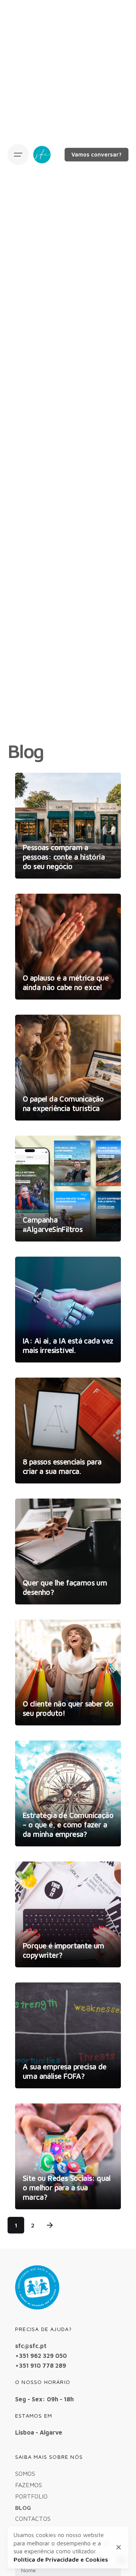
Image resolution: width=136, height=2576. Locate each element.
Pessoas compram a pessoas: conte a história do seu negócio (64, 857)
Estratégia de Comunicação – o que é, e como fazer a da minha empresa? (68, 1825)
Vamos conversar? (97, 154)
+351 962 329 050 (41, 2355)
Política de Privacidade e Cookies (61, 2559)
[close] (119, 2547)
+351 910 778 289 (41, 2365)
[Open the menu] (18, 155)
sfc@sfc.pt (31, 2346)
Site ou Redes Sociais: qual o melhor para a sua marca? (67, 2188)
